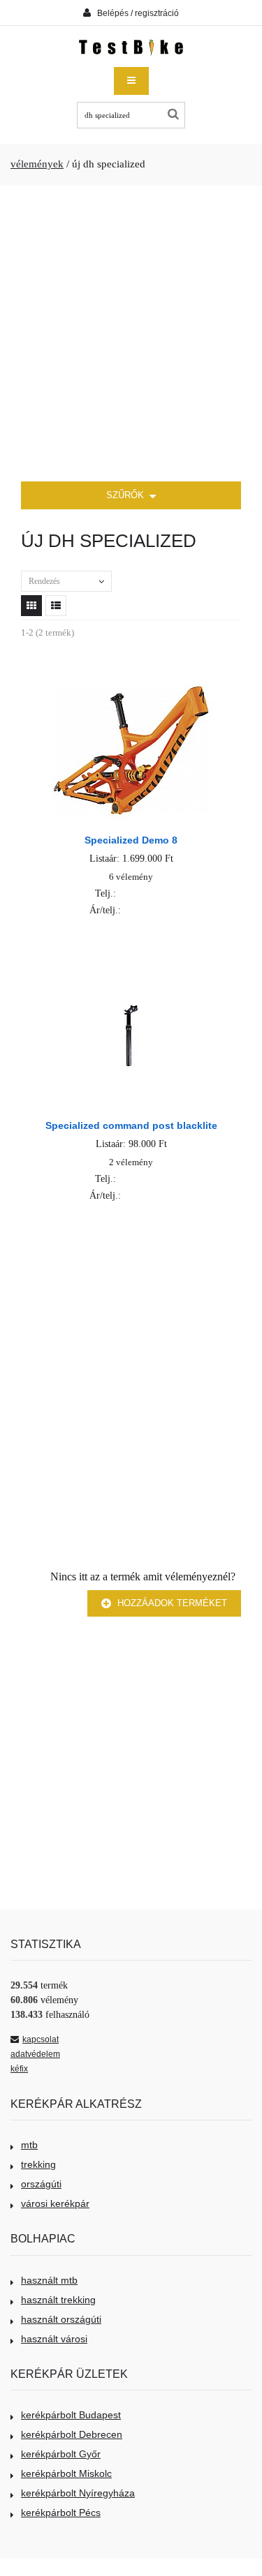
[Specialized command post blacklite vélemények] (131, 972)
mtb (29, 2145)
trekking (38, 2164)
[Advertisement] (131, 334)
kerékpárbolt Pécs (61, 2513)
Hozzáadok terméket (171, 1603)
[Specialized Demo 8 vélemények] (131, 686)
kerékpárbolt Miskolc (66, 2473)
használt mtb (49, 2280)
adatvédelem (35, 2054)
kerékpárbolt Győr (61, 2454)
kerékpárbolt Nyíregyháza (78, 2493)
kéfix (19, 2069)
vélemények (37, 164)
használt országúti (61, 2319)
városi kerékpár (55, 2203)
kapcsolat (41, 2039)
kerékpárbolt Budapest (71, 2415)
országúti (41, 2184)
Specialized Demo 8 (131, 840)
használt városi (54, 2339)
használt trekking (58, 2300)
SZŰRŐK (126, 495)
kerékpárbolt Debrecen (72, 2434)
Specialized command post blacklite (131, 1125)
